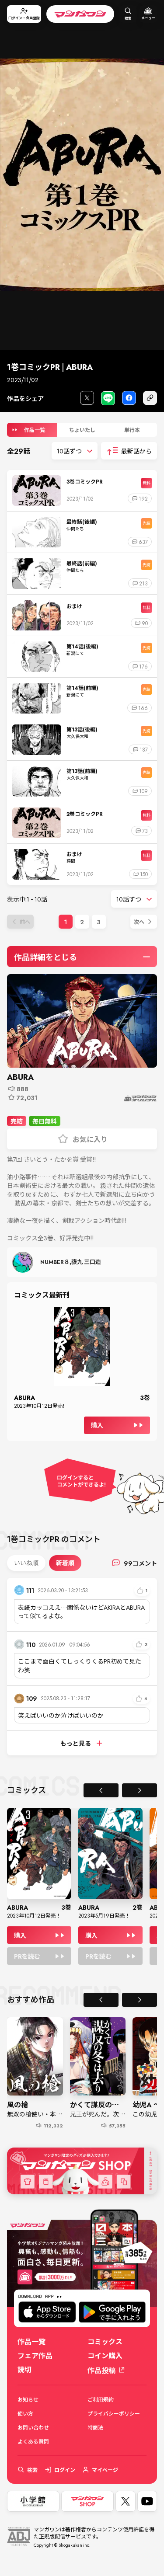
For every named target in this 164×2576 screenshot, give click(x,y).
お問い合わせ (33, 2427)
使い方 (25, 2413)
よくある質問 (33, 2441)
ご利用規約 (101, 2399)
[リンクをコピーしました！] (150, 398)
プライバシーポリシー (114, 2413)
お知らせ (28, 2399)
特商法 (95, 2427)
